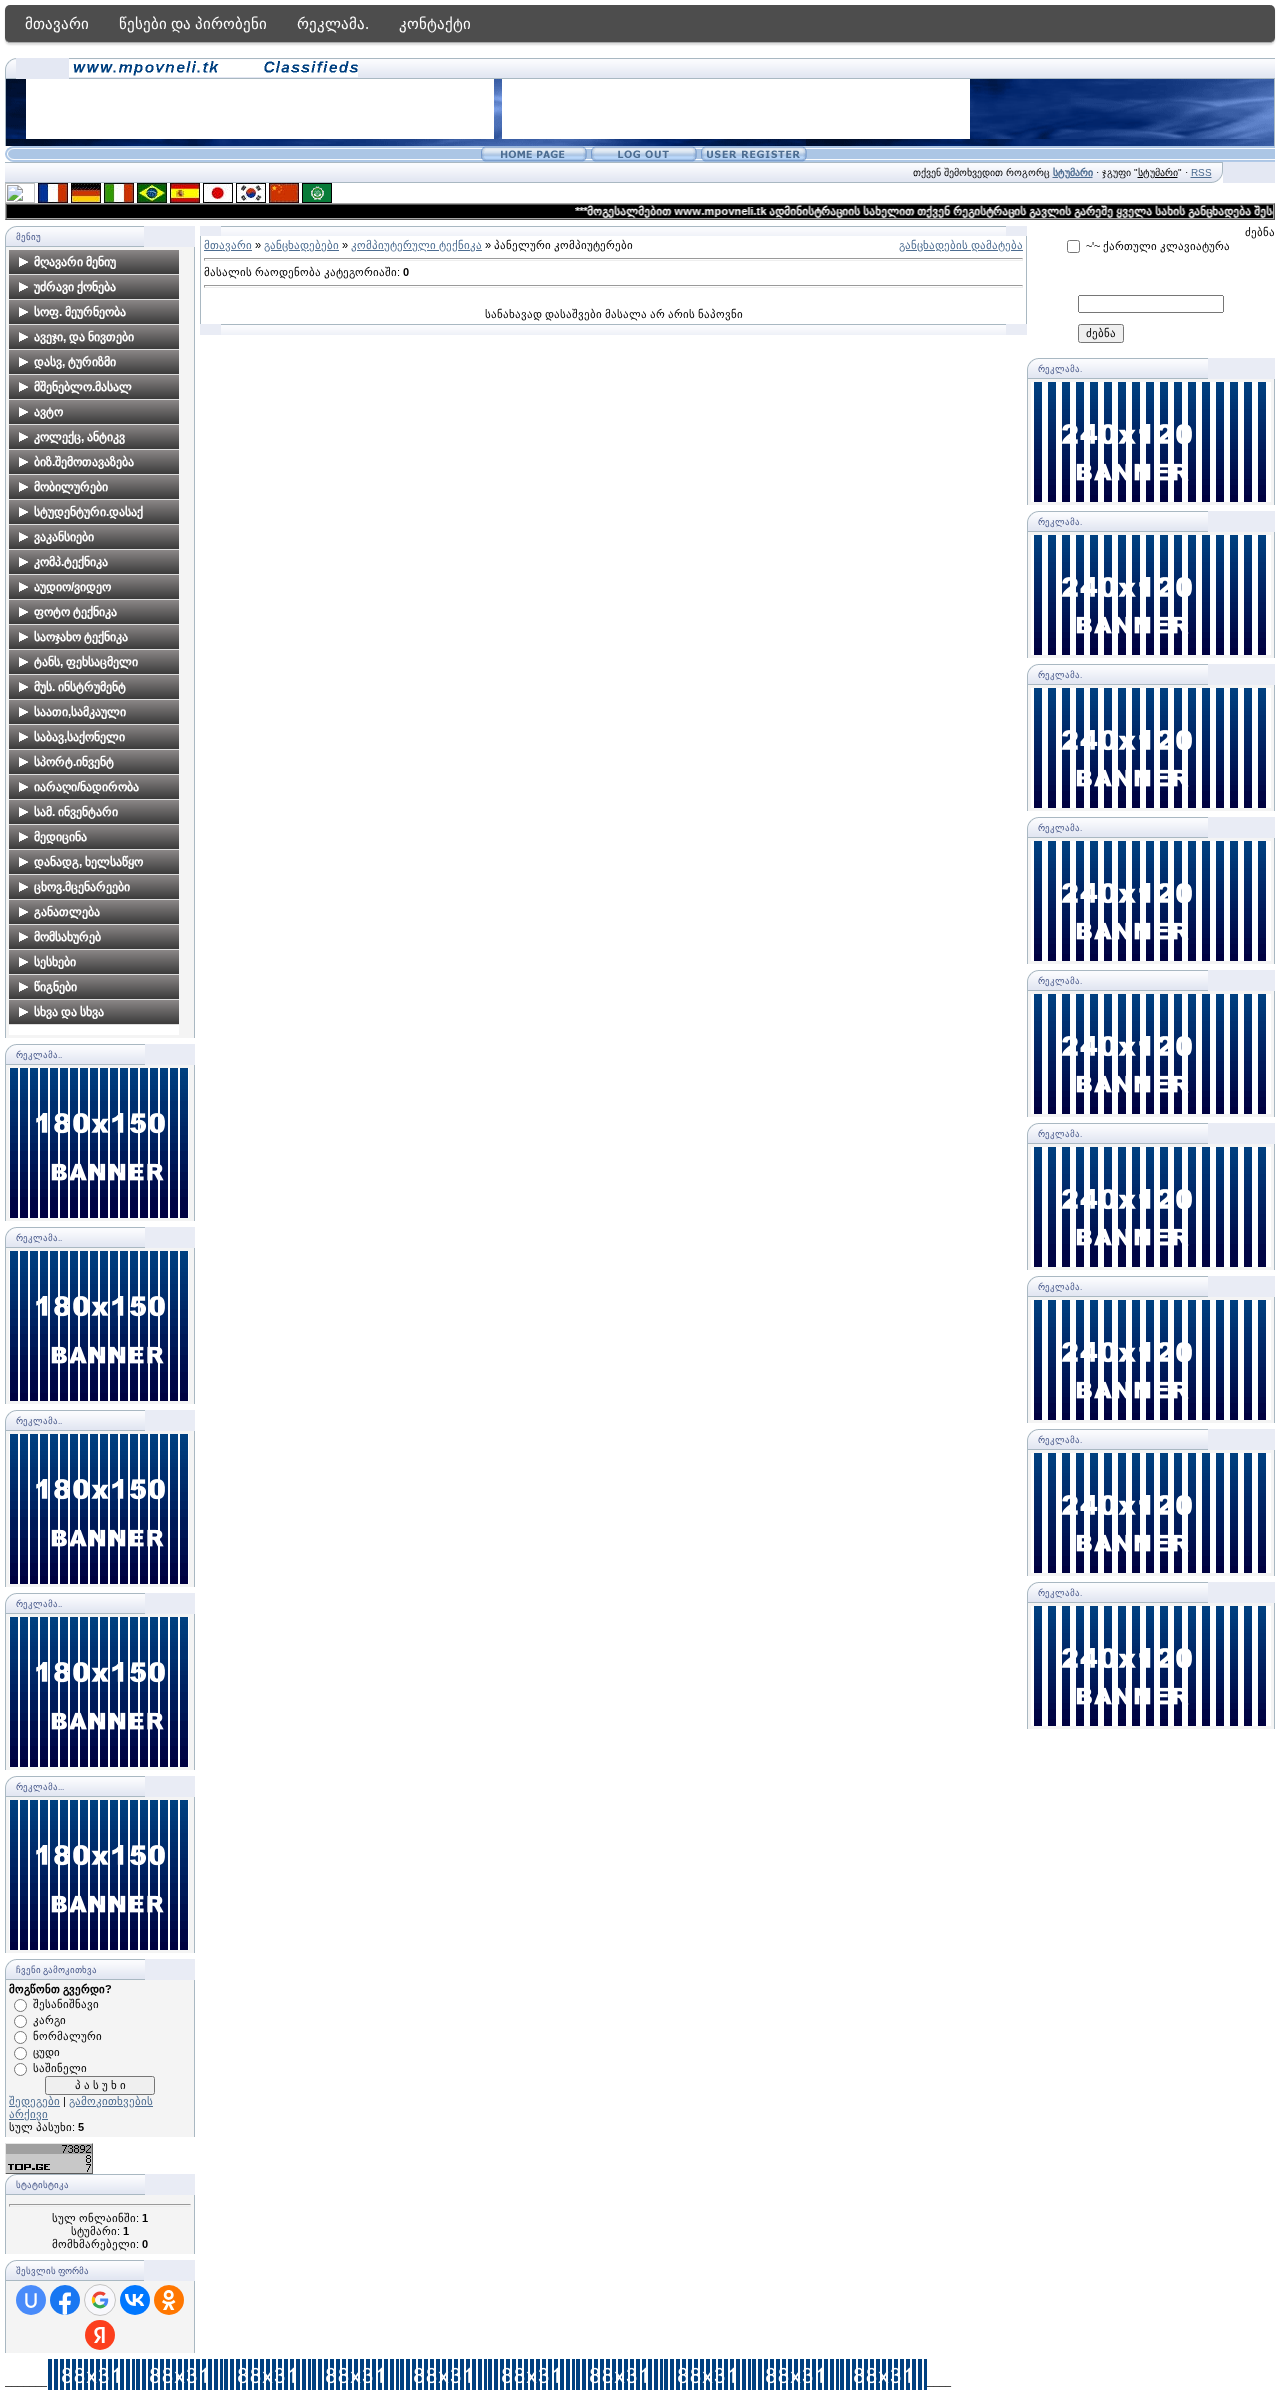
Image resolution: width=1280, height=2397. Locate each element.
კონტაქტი (435, 23)
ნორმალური (67, 2036)
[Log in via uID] (31, 2300)
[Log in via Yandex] (100, 2335)
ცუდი (46, 2052)
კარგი (49, 2020)
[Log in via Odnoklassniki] (169, 2300)
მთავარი (57, 23)
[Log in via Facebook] (65, 2300)
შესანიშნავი (66, 2004)
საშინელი (60, 2068)
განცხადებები (301, 245)
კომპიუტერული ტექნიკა (416, 245)
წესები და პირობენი (193, 23)
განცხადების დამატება (961, 245)
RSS (1201, 172)
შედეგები (34, 2101)
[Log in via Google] (100, 2300)
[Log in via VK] (135, 2300)
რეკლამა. (333, 23)
